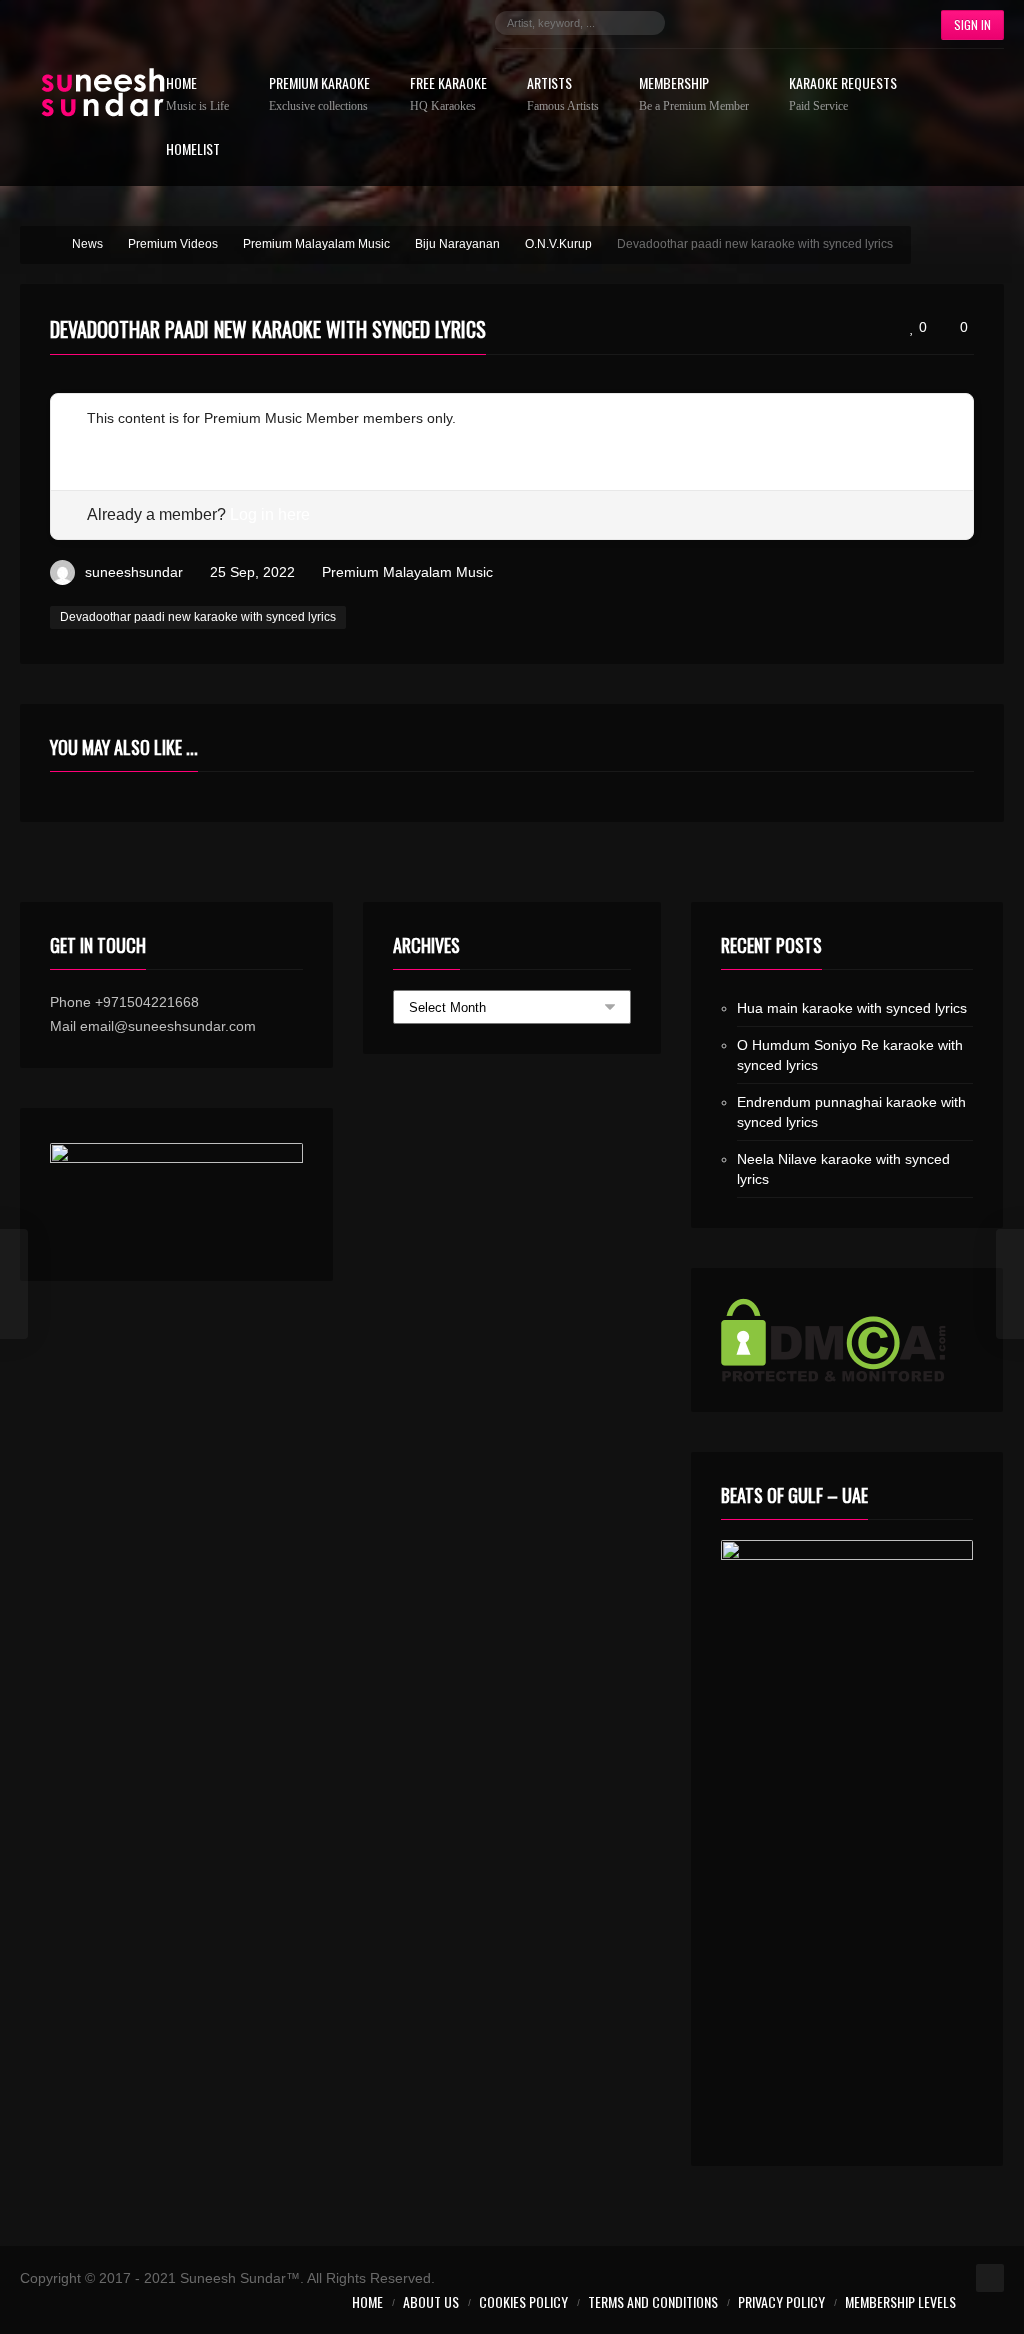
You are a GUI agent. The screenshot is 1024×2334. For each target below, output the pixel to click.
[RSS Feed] (880, 23)
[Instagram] (760, 23)
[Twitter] (730, 23)
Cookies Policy (523, 2301)
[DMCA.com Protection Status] (847, 1340)
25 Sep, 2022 (252, 572)
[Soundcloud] (790, 23)
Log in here (270, 514)
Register (113, 442)
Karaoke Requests (843, 94)
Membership (694, 94)
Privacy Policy (781, 2301)
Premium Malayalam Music (407, 572)
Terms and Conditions (653, 2301)
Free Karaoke (448, 94)
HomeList (193, 150)
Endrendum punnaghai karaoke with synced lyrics (851, 1112)
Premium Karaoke (319, 94)
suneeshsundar (134, 572)
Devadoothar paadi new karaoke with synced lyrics (198, 617)
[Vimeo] (850, 23)
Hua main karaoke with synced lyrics (852, 1008)
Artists (563, 94)
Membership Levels (900, 2301)
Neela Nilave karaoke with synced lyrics (843, 1169)
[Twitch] (820, 23)
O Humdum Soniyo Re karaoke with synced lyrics (850, 1055)
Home (197, 94)
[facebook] (700, 23)
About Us (431, 2301)
